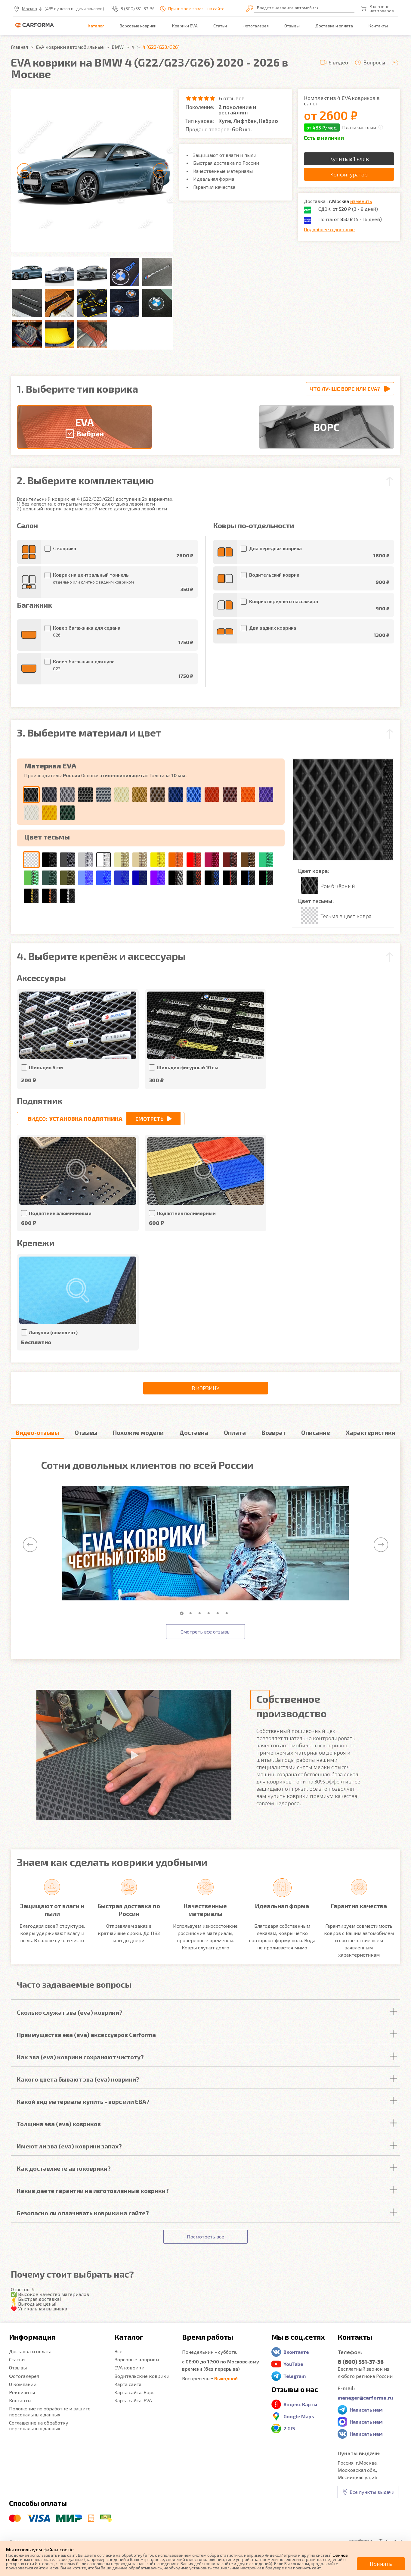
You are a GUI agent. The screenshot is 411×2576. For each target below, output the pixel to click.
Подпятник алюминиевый (60, 1213)
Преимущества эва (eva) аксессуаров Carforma (86, 2035)
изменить (361, 201)
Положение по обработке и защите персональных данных (50, 2411)
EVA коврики (129, 2367)
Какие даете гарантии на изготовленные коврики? (93, 2191)
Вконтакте (296, 2352)
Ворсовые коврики (138, 26)
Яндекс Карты (300, 2404)
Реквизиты (22, 2392)
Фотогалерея (256, 26)
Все (118, 2351)
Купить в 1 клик (349, 159)
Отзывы (292, 26)
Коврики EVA (185, 26)
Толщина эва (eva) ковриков (59, 2124)
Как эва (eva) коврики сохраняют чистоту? (80, 2057)
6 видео (338, 62)
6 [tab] (228, 1613)
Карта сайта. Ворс (134, 2392)
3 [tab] (201, 1613)
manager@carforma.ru (365, 2398)
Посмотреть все (205, 2236)
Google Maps (299, 2416)
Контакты (378, 26)
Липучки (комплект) (53, 1332)
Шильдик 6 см (46, 1067)
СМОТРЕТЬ (150, 1119)
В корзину (205, 1388)
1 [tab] (183, 1613)
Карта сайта (128, 2384)
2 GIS (289, 2428)
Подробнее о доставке (329, 229)
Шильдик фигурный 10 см (188, 1067)
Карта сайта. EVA (133, 2400)
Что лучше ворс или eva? (345, 389)
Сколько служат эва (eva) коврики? (70, 2012)
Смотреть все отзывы (205, 1632)
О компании (23, 2384)
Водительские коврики (142, 2376)
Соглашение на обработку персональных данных (39, 2425)
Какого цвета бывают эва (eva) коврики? (78, 2079)
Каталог (96, 26)
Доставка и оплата (334, 26)
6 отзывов (232, 98)
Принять (381, 2564)
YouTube (293, 2364)
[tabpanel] (205, 1543)
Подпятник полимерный (186, 1213)
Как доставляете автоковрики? (64, 2168)
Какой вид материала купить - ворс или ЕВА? (83, 2101)
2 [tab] (192, 1613)
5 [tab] (219, 1613)
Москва (29, 9)
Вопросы (374, 62)
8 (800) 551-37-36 (138, 9)
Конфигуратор (349, 174)
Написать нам (366, 2410)
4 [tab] (210, 1613)
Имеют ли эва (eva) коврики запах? (69, 2146)
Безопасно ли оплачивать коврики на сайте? (83, 2213)
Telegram (295, 2376)
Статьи (220, 26)
